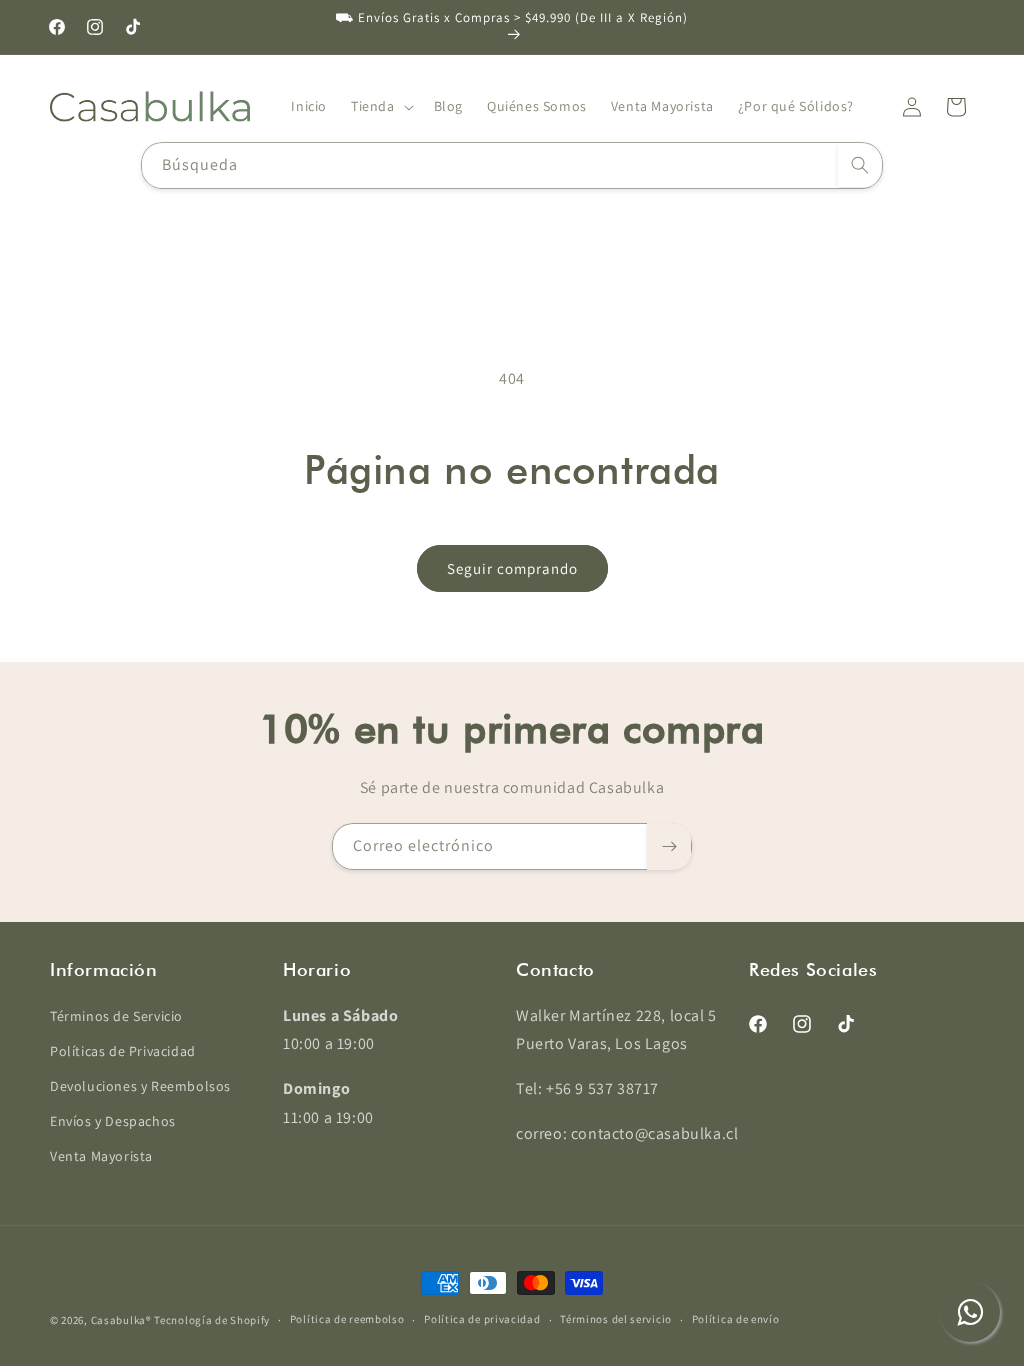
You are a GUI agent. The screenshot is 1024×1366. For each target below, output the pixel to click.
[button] (380, 106)
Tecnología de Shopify (212, 1320)
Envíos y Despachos (113, 1121)
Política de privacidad (482, 1319)
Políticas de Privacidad (123, 1051)
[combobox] (512, 165)
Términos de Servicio (116, 1016)
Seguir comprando (512, 568)
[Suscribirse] (669, 846)
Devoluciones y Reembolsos (140, 1086)
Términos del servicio (616, 1319)
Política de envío (736, 1319)
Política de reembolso (347, 1319)
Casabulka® (121, 1320)
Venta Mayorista (101, 1156)
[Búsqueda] (860, 165)
